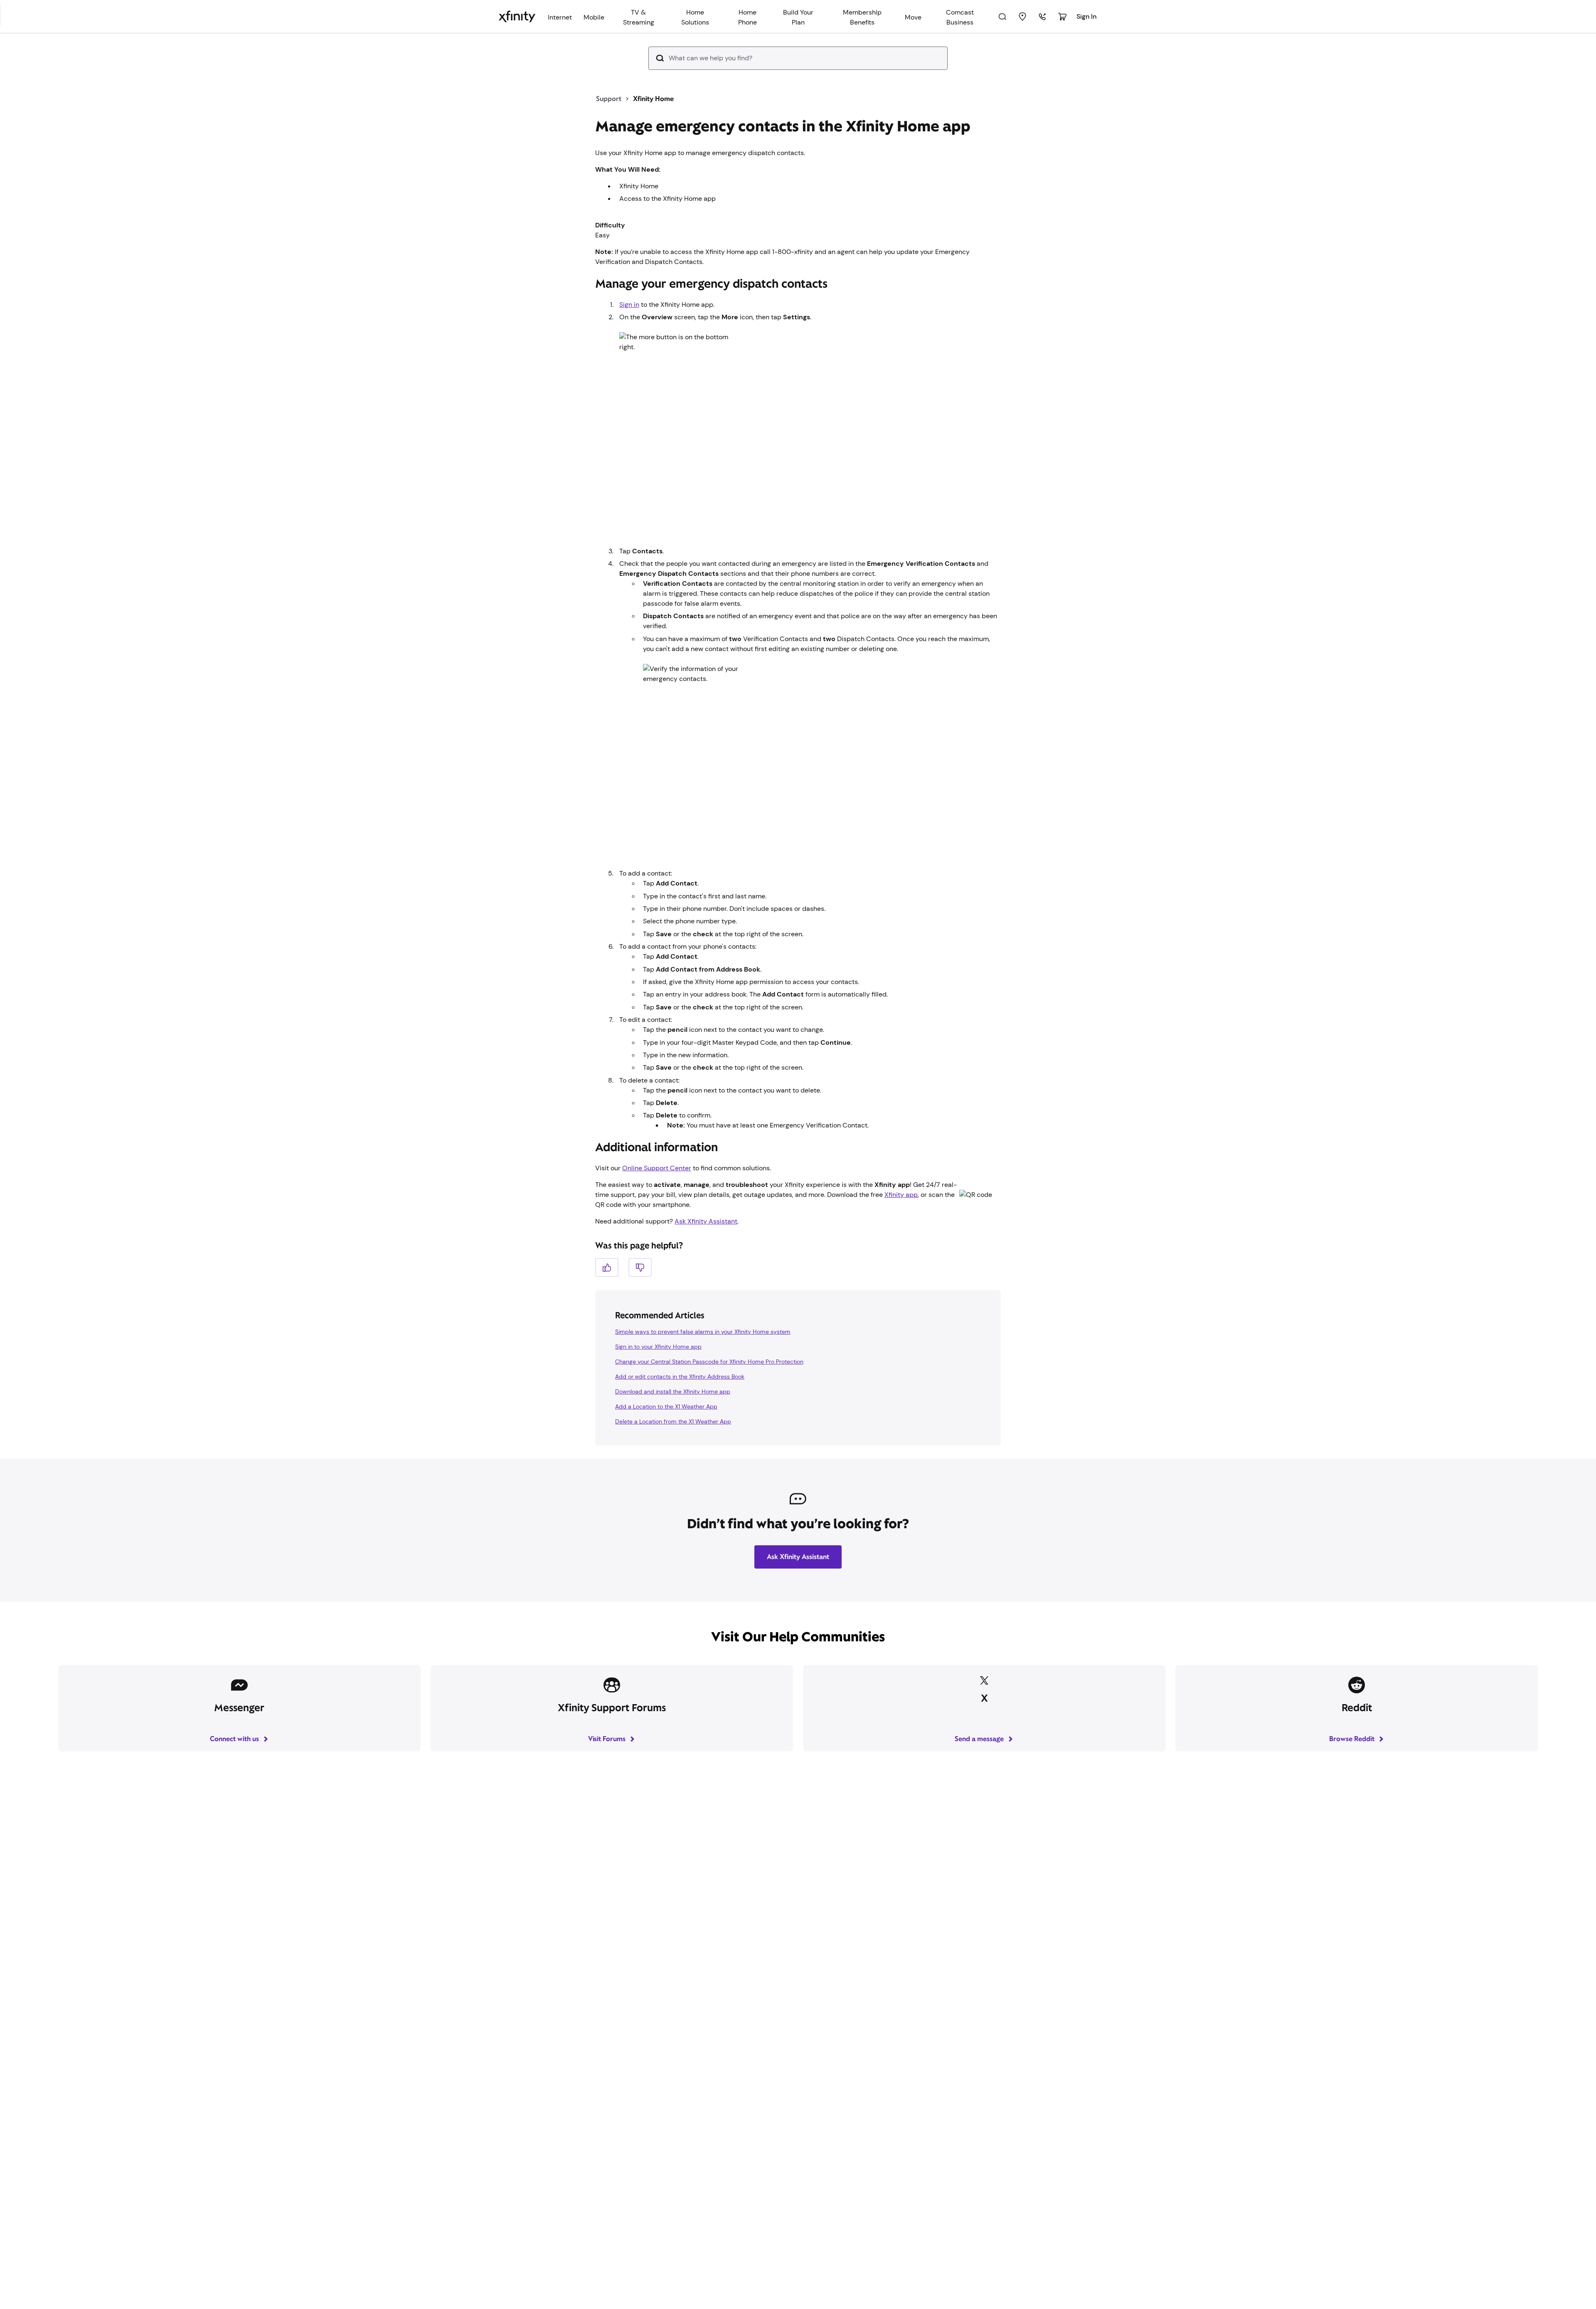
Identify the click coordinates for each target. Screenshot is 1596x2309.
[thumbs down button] (640, 1267)
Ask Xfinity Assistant (706, 1221)
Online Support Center (657, 1168)
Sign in (629, 305)
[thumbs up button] (607, 1267)
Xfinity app (901, 1195)
